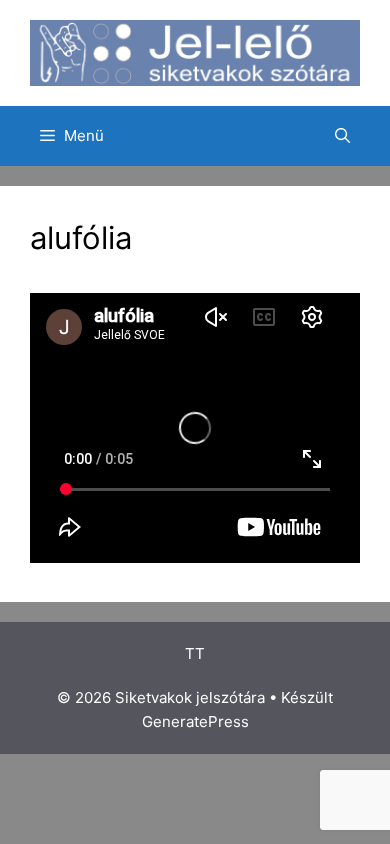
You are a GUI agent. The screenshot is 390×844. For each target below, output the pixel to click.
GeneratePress (195, 721)
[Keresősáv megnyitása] (342, 136)
